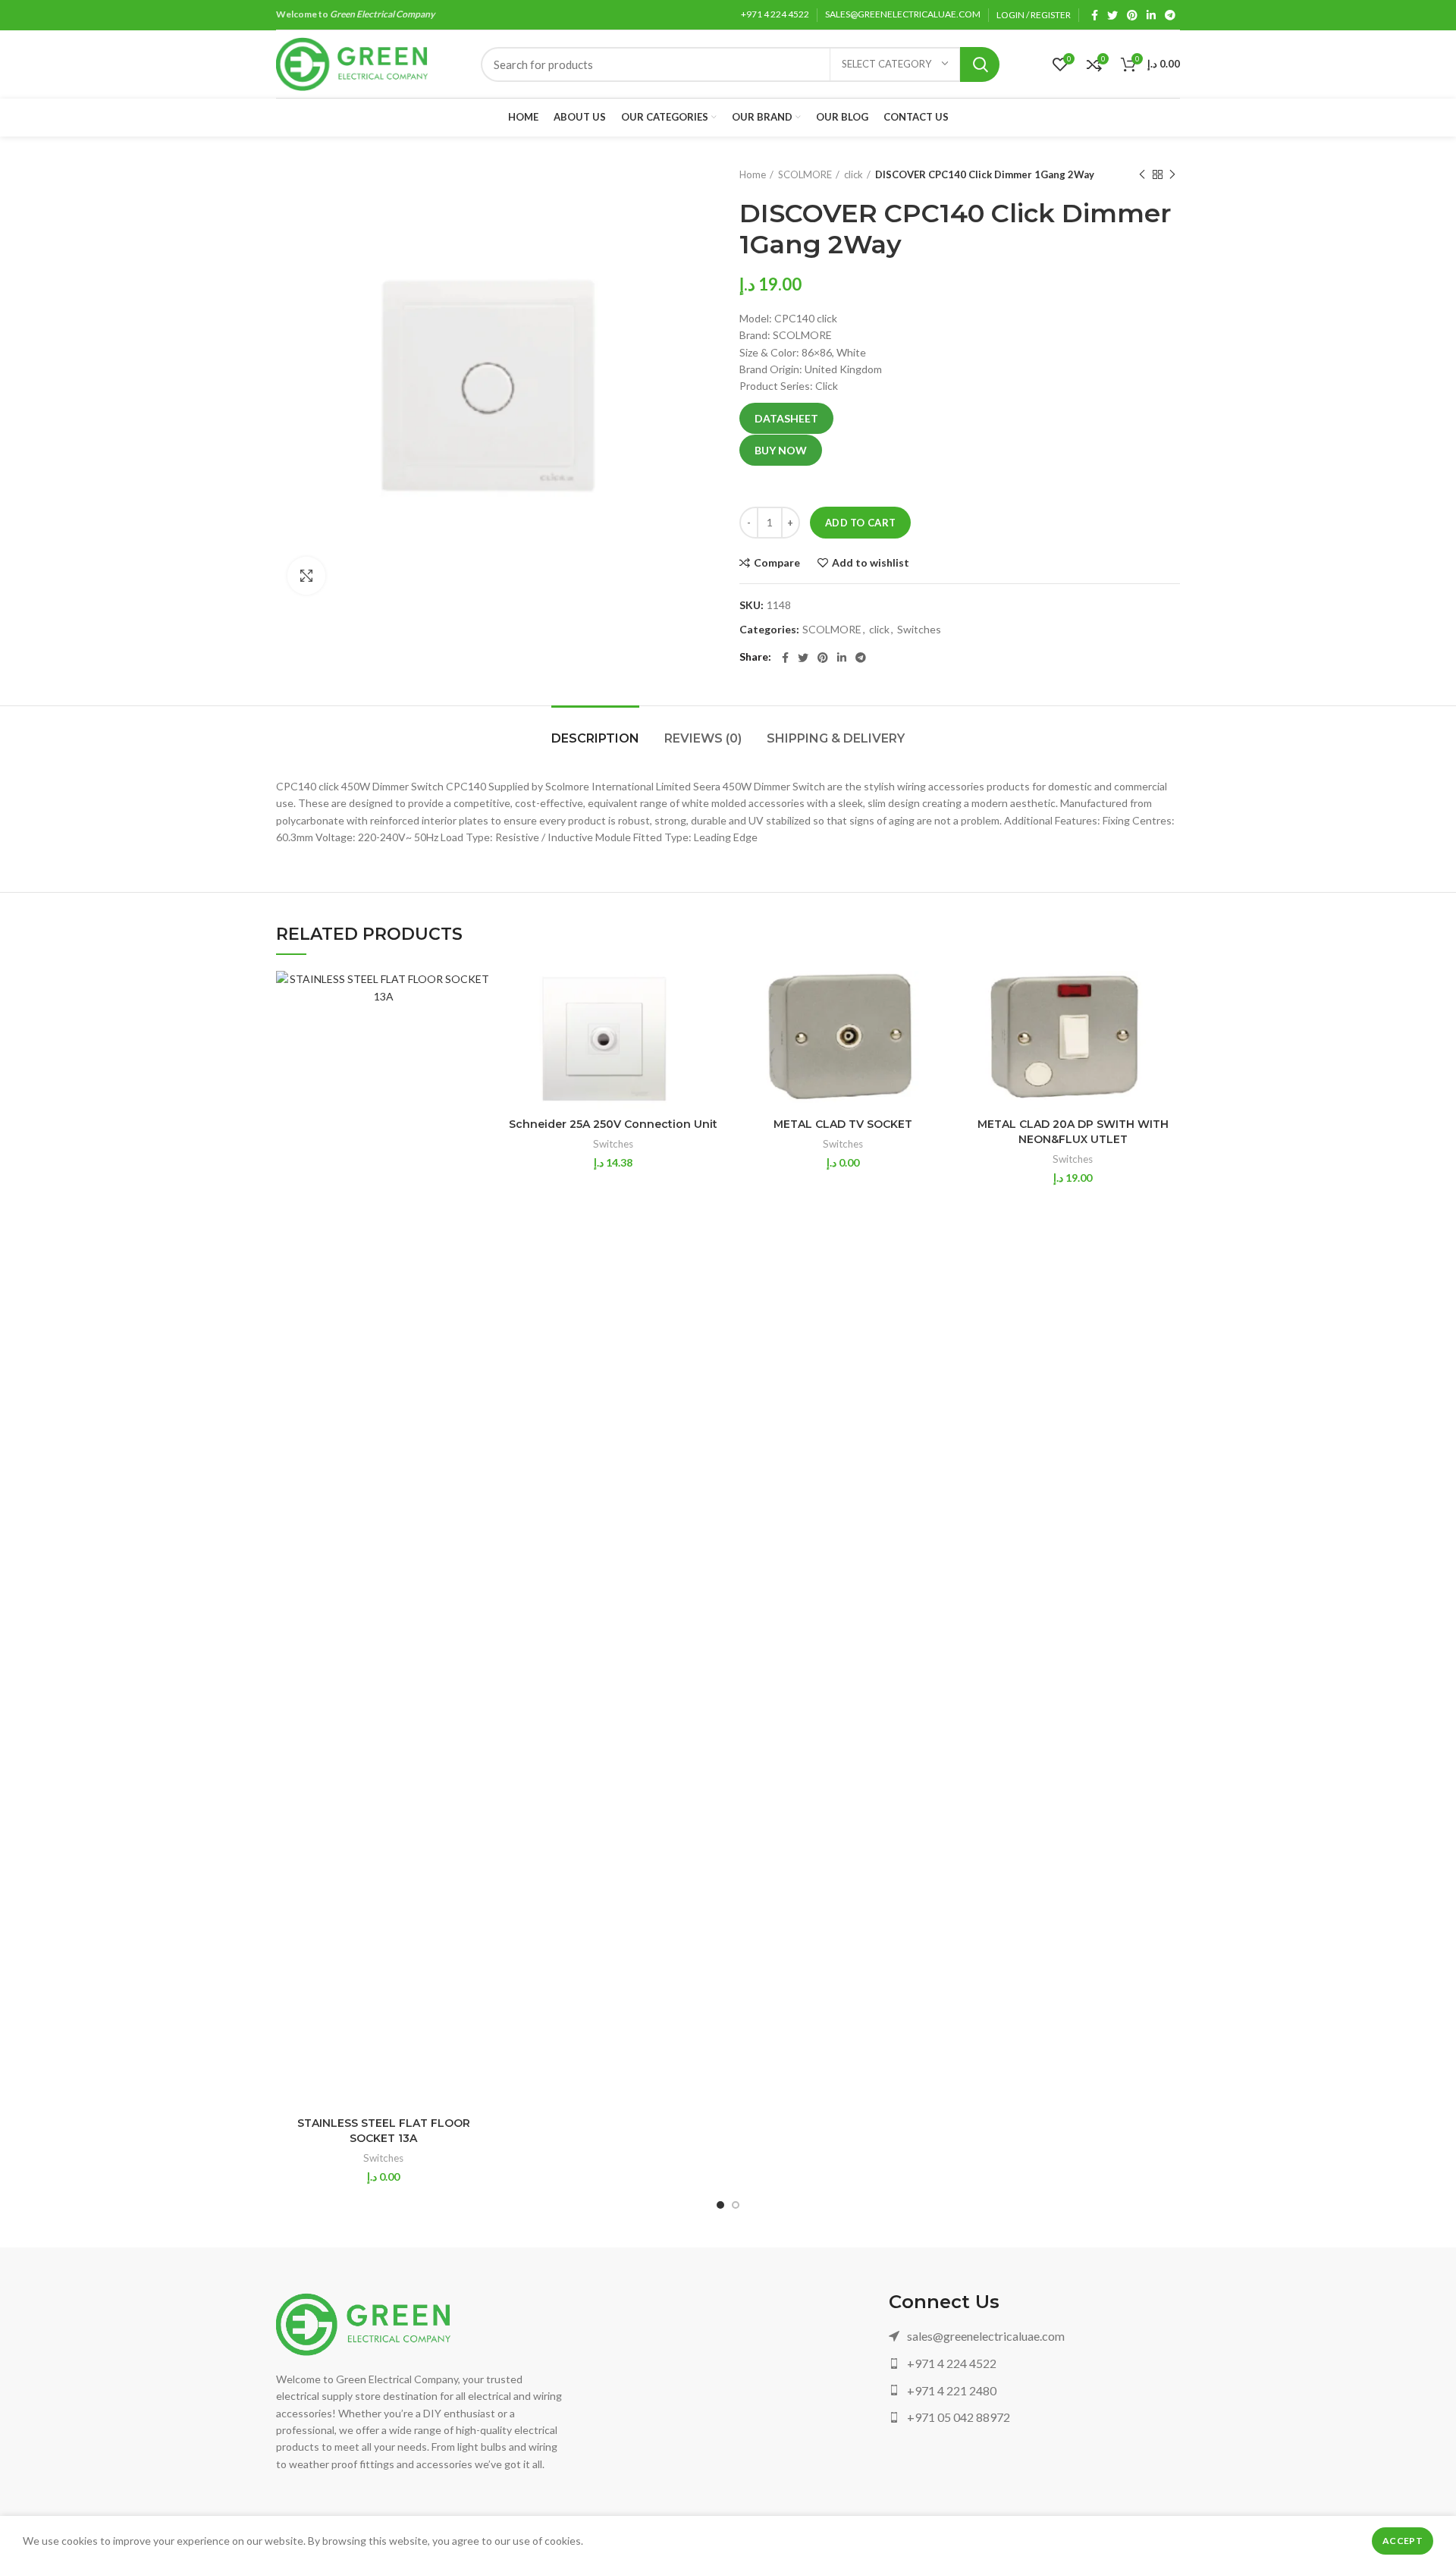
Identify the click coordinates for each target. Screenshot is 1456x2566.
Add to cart (860, 523)
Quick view (479, 1030)
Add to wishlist (871, 563)
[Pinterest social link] (1132, 15)
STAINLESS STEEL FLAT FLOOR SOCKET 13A (384, 2131)
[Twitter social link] (1112, 15)
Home (753, 174)
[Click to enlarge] (306, 576)
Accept (1403, 2541)
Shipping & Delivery (836, 738)
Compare (777, 563)
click (854, 174)
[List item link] (1034, 2336)
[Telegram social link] (1170, 15)
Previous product (1142, 174)
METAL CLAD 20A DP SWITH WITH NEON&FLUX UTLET (1073, 1132)
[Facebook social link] (1095, 15)
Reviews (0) (703, 738)
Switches (919, 630)
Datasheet (786, 418)
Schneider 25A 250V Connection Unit (613, 1124)
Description (595, 738)
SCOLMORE (805, 174)
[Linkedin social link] (1151, 15)
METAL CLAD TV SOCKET (843, 1124)
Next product (1172, 174)
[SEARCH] (980, 64)
